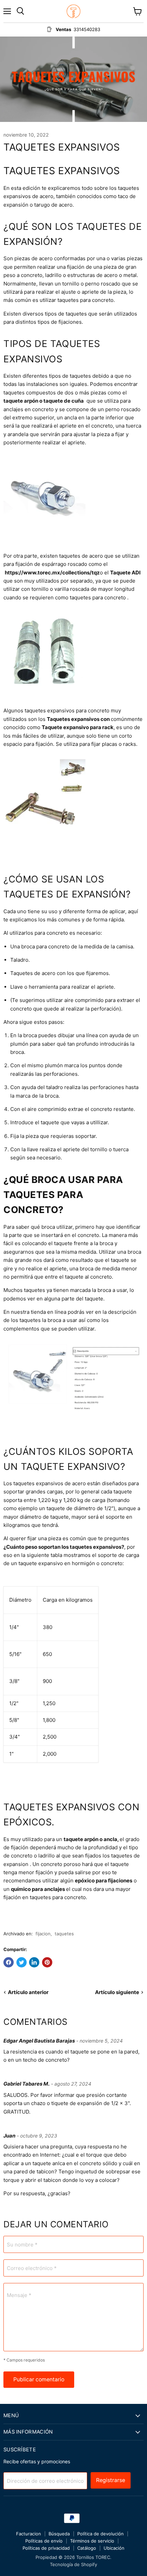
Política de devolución (101, 2534)
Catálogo (87, 2548)
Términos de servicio (92, 2541)
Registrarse (111, 2480)
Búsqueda (59, 2534)
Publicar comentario (39, 2379)
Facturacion (29, 2534)
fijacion (43, 1934)
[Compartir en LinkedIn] (34, 1962)
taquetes (64, 1934)
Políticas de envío (44, 2541)
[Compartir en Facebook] (9, 1962)
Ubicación (114, 2548)
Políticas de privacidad (46, 2548)
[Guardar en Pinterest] (47, 1962)
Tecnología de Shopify (73, 2564)
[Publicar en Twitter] (22, 1962)
